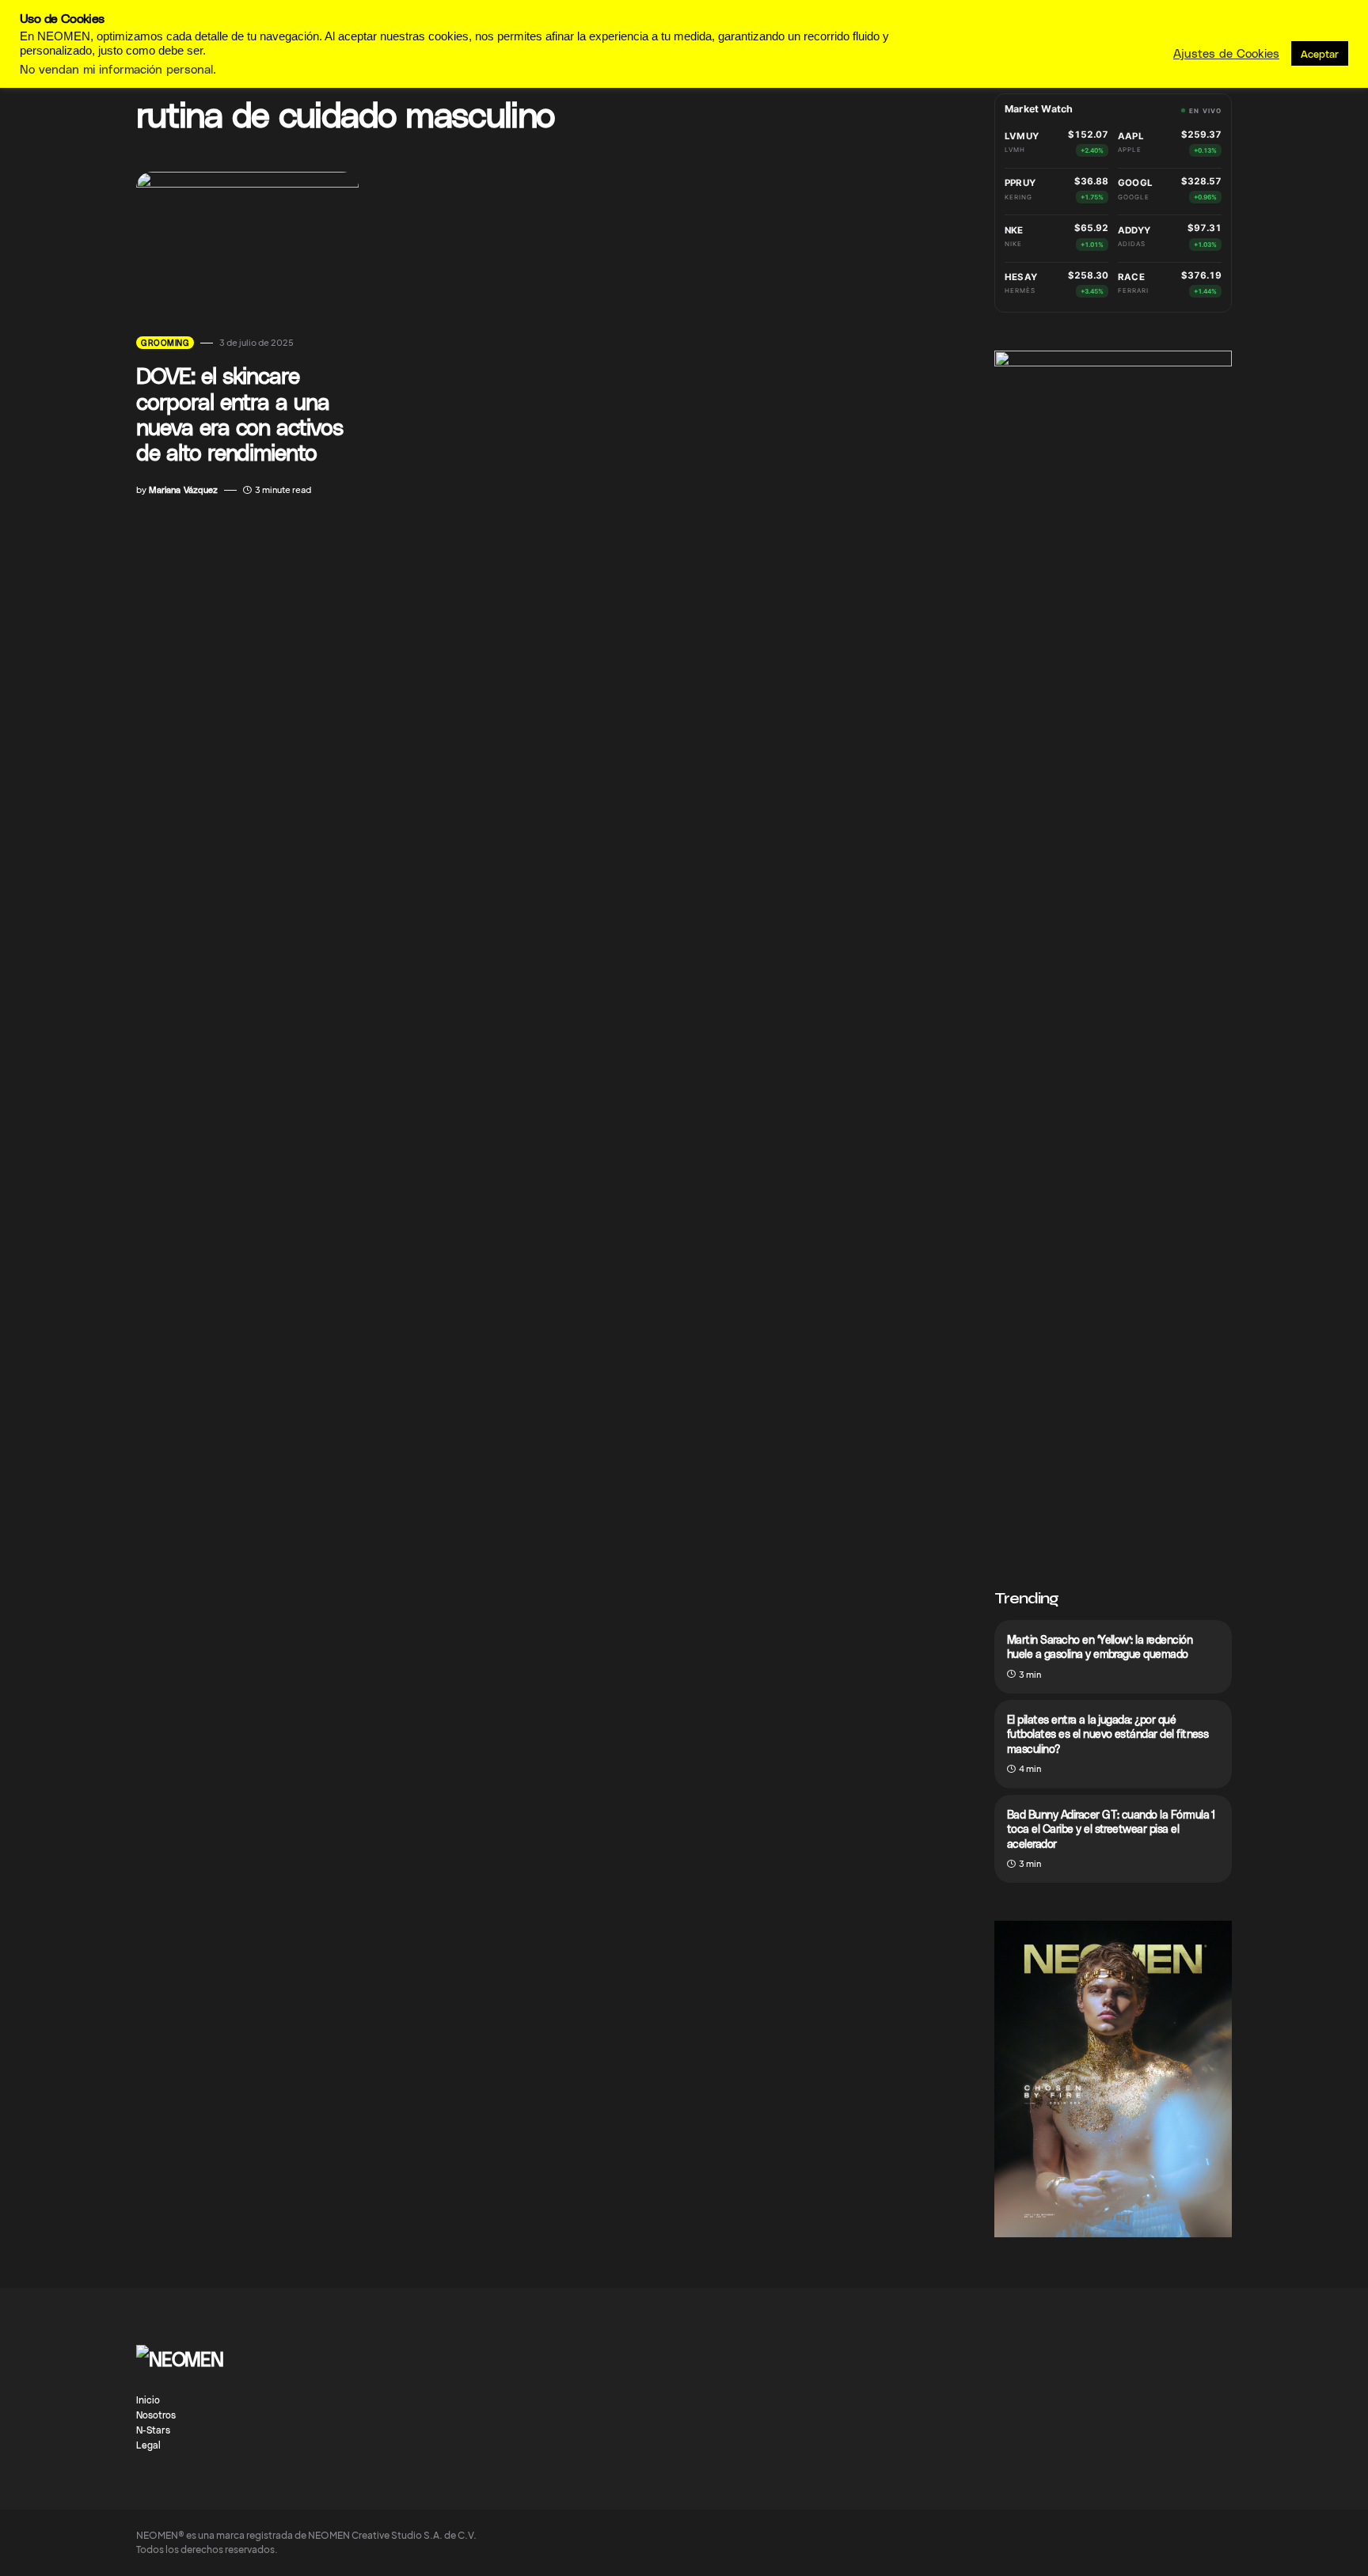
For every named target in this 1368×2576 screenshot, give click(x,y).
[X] (1225, 2353)
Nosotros (156, 2415)
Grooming (165, 343)
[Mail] (1195, 2353)
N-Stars (153, 2430)
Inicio (148, 2400)
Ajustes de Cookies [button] (1226, 53)
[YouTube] (1164, 2353)
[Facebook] (1070, 2353)
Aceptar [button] (1320, 53)
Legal (148, 2445)
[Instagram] (1101, 2353)
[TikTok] (1132, 2353)
